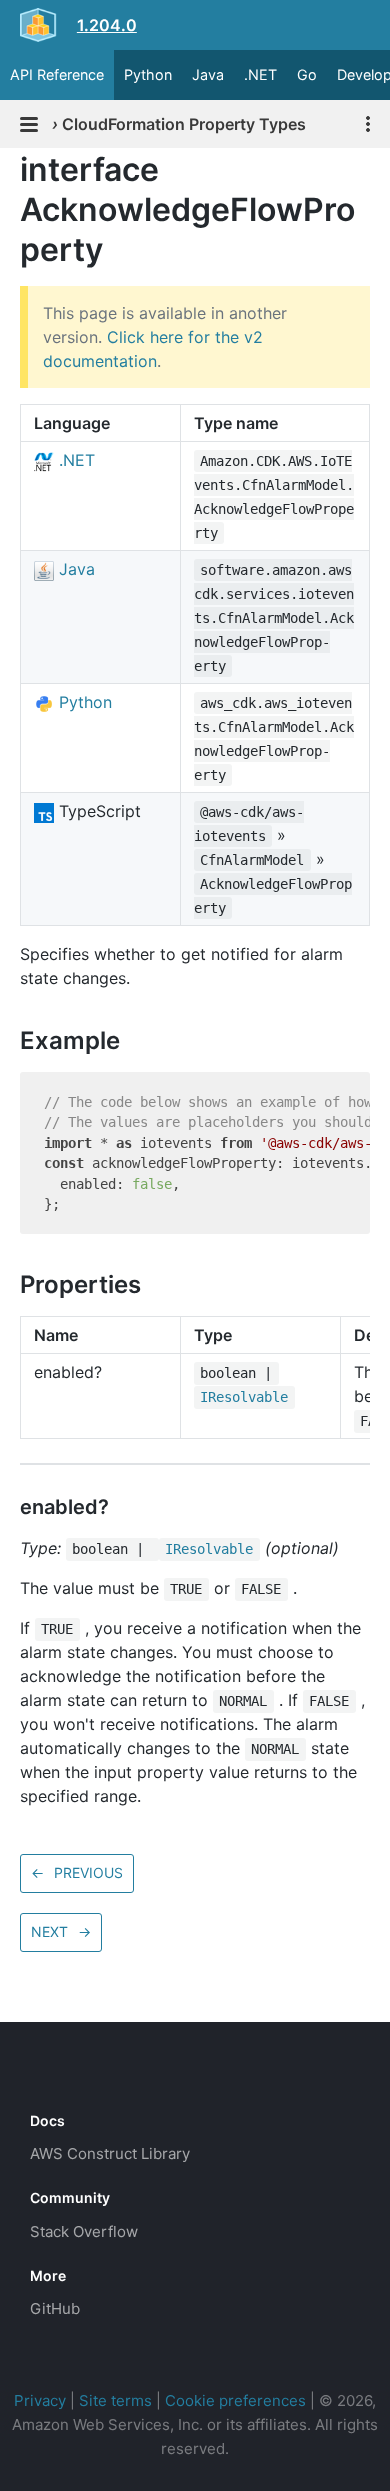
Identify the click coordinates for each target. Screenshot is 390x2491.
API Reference (57, 74)
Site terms (115, 2400)
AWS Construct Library (110, 2153)
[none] (10, 169)
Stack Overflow (84, 2231)
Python (148, 74)
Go (307, 74)
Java (208, 74)
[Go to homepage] (66, 2076)
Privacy (40, 2400)
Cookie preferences (235, 2400)
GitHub (55, 2308)
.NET (260, 74)
